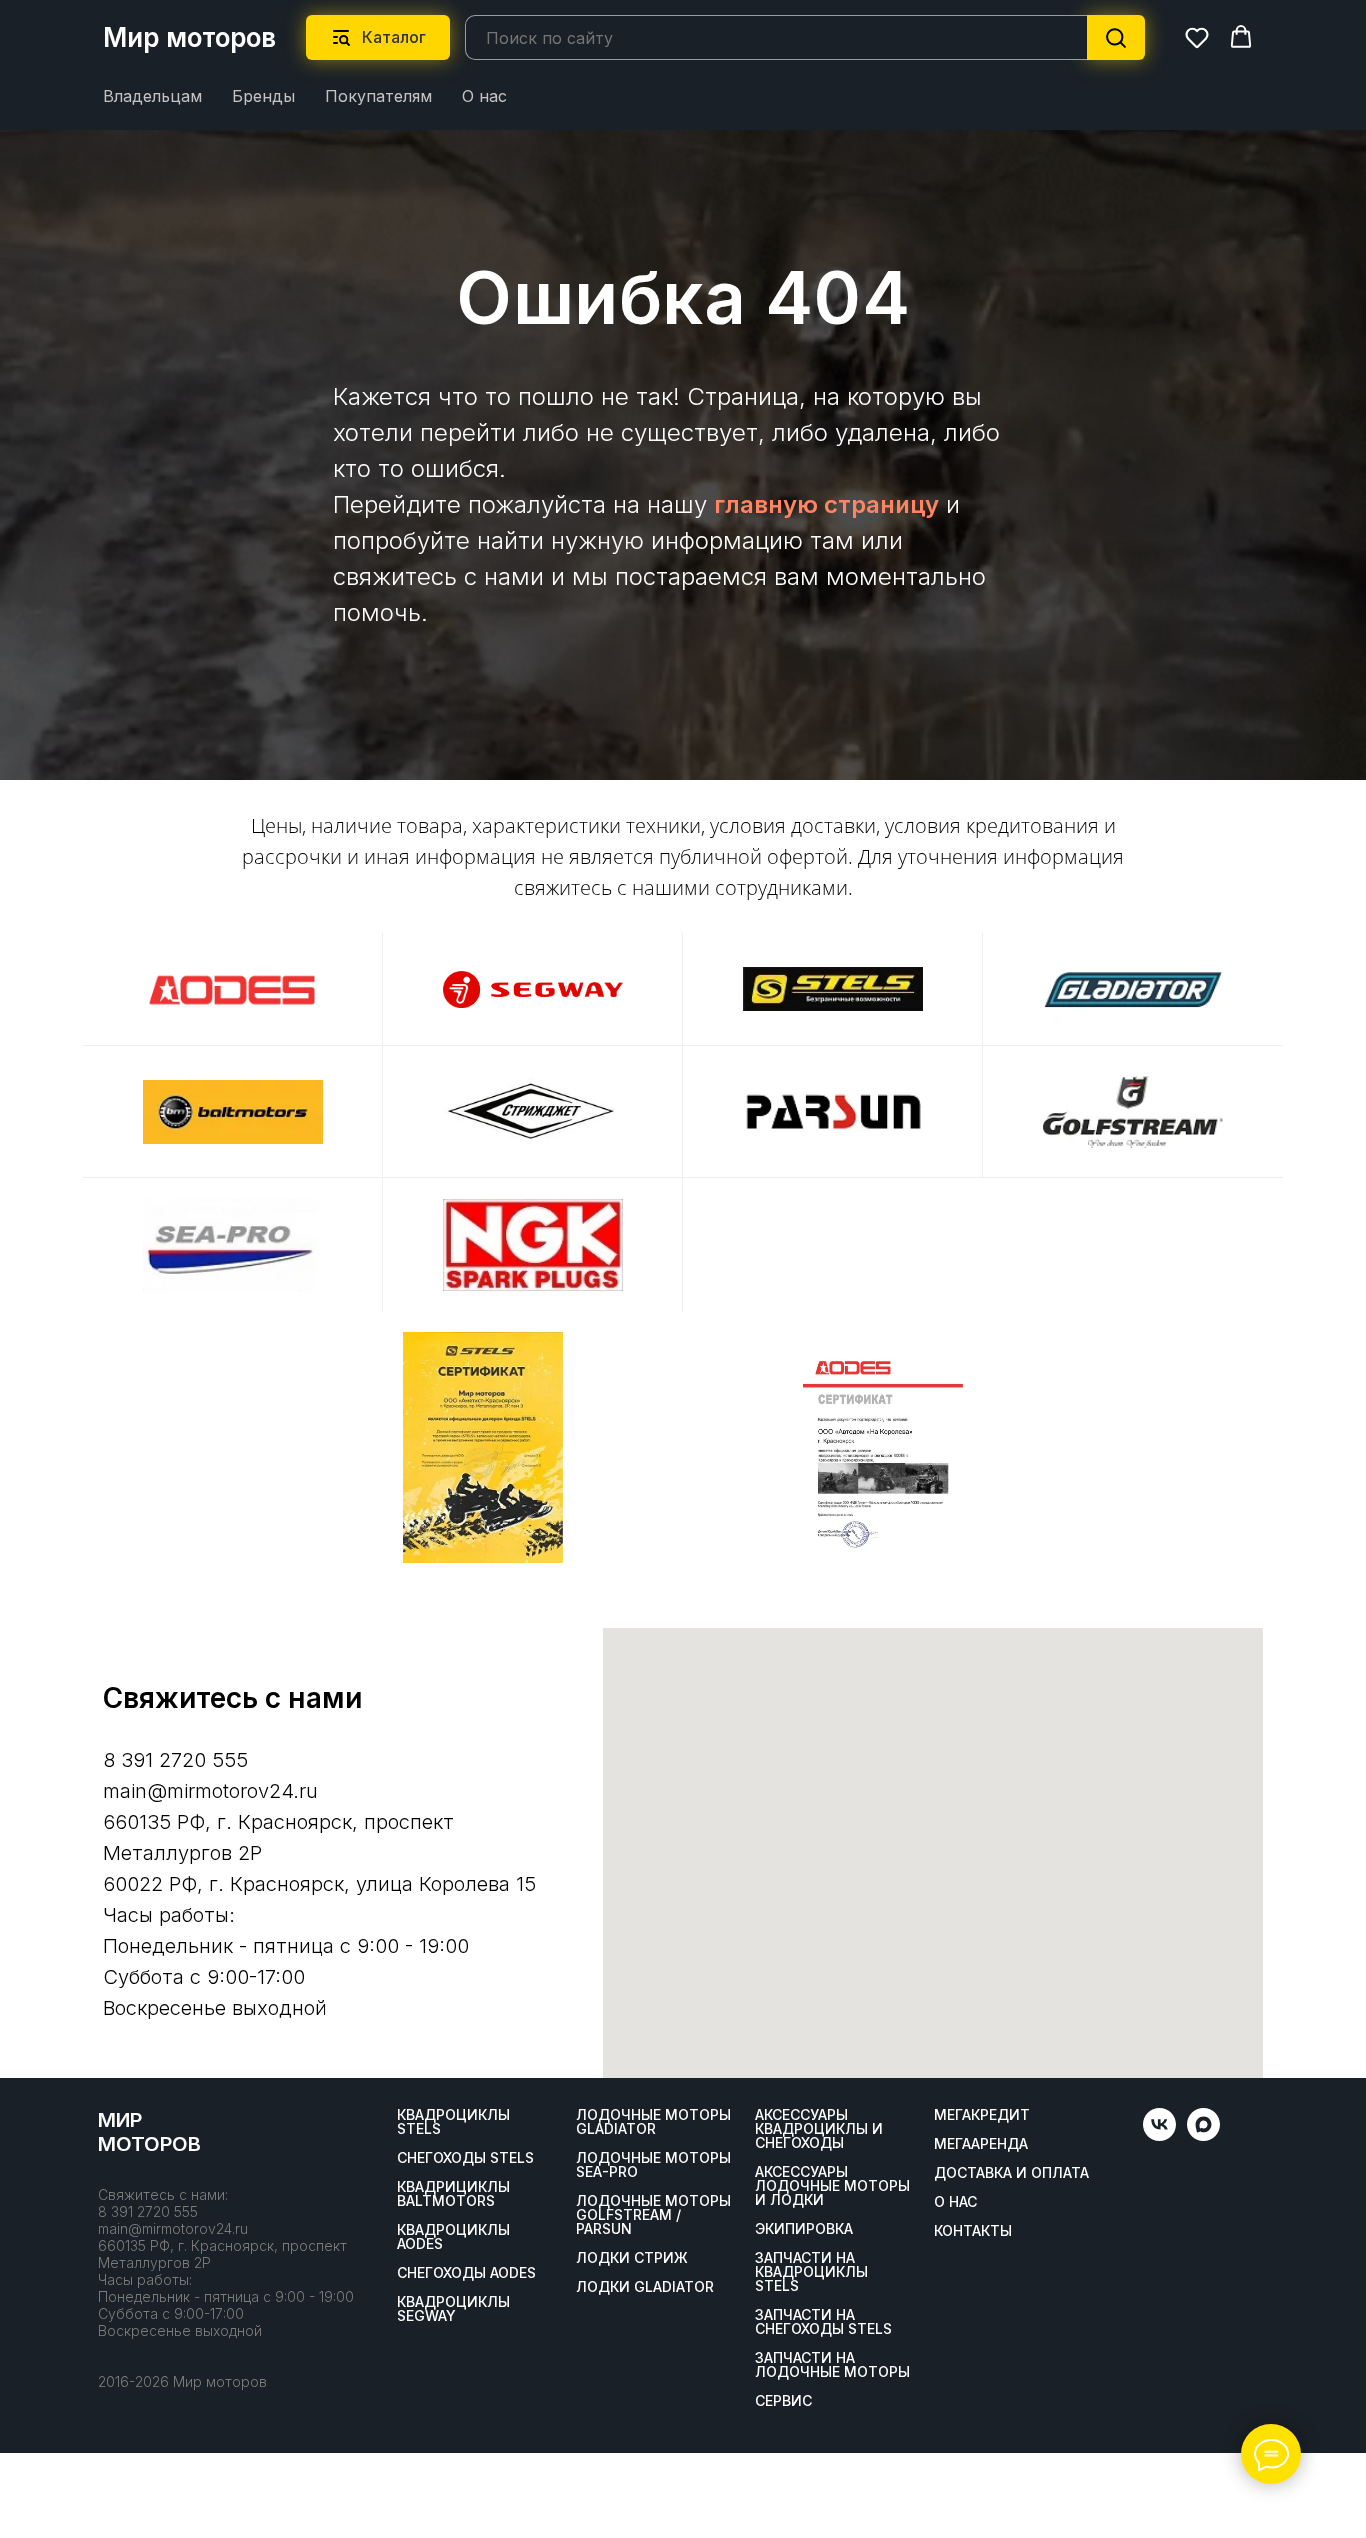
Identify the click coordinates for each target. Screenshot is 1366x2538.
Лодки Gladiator (645, 2287)
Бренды (263, 96)
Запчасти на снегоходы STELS (823, 2322)
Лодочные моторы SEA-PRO (653, 2165)
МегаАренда (981, 2144)
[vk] (1159, 2135)
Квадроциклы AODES (453, 2237)
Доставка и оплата (1011, 2173)
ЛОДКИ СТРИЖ (632, 2258)
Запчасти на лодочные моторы (832, 2365)
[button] (1197, 37)
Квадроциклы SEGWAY (453, 2309)
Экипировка (804, 2229)
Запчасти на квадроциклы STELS (811, 2272)
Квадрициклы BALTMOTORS (453, 2194)
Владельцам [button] (152, 96)
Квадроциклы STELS (453, 2122)
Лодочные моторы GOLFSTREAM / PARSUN (653, 2215)
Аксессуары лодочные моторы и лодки (832, 2186)
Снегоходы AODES (466, 2273)
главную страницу (826, 504)
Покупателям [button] (378, 96)
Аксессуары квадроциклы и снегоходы (819, 2129)
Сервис (783, 2401)
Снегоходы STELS (465, 2158)
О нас (484, 96)
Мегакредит (982, 2115)
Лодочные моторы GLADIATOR (653, 2122)
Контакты (973, 2231)
